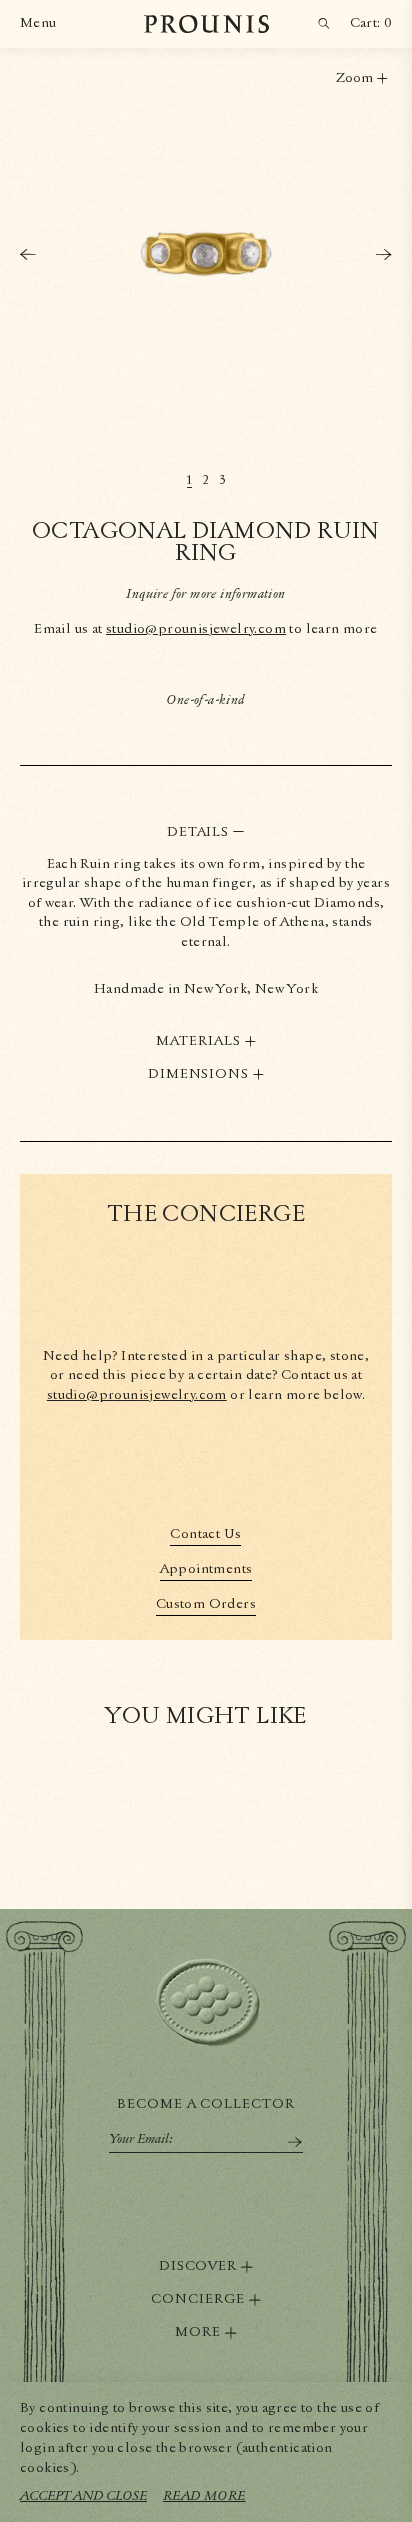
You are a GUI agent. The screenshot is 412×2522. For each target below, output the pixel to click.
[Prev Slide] (28, 254)
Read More (204, 2496)
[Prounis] (206, 24)
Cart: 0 (371, 23)
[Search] (324, 24)
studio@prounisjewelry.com (196, 629)
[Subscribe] (295, 2142)
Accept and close (83, 2496)
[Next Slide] (384, 254)
